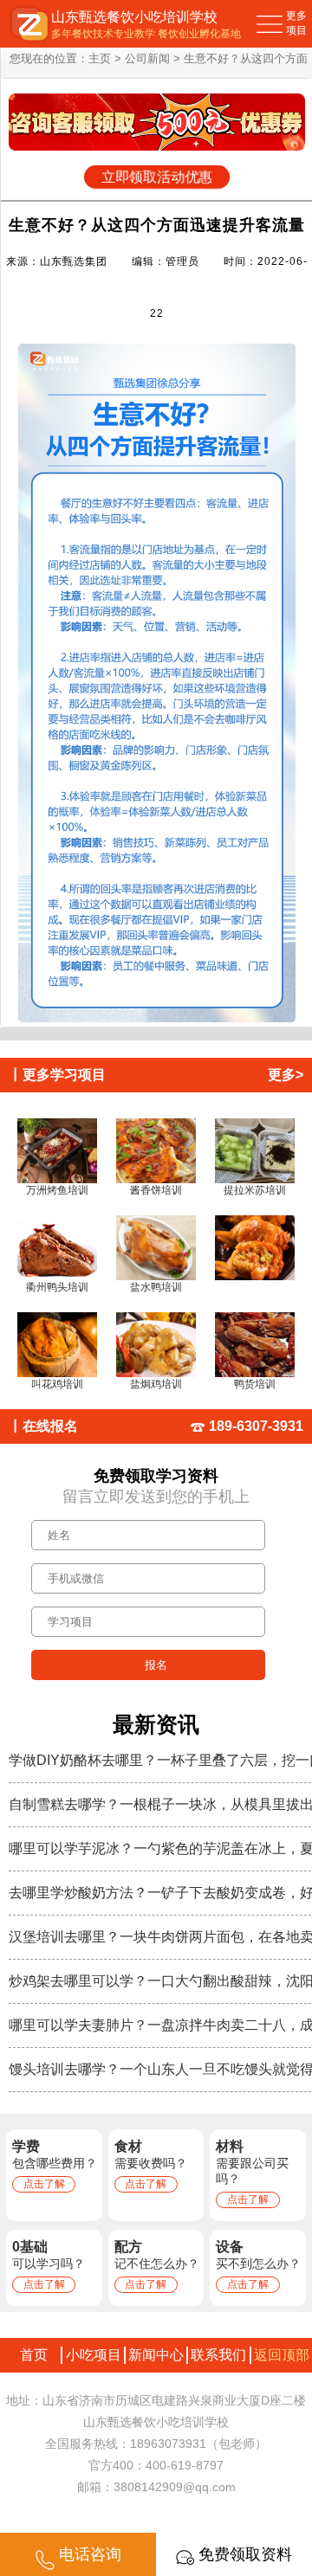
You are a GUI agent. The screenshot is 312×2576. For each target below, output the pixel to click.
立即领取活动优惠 (157, 177)
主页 (100, 58)
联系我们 (218, 2355)
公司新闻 (147, 58)
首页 (30, 2355)
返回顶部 (282, 2355)
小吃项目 (94, 2355)
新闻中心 (156, 2355)
